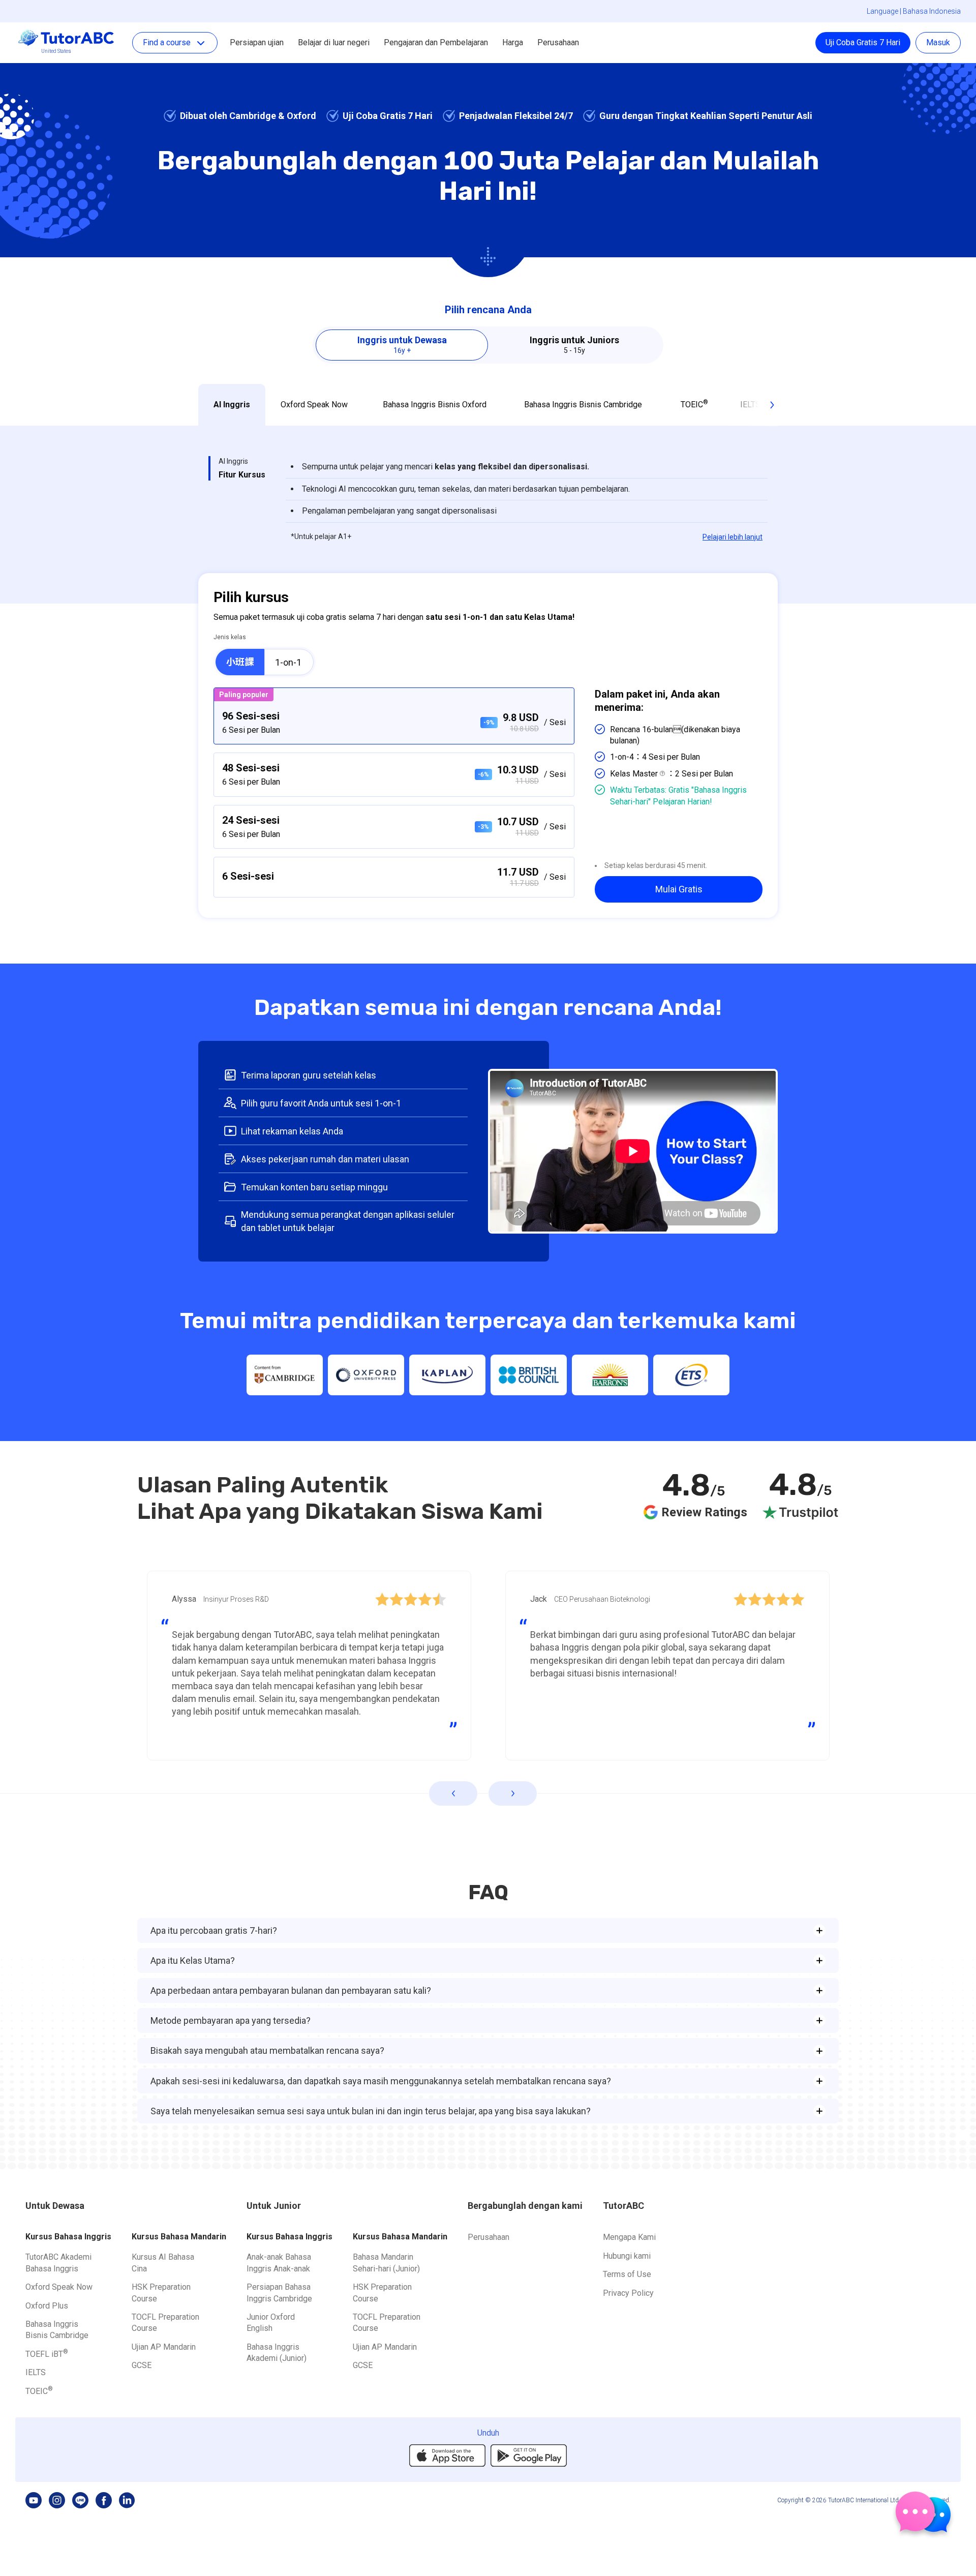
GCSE (142, 2365)
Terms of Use (627, 2274)
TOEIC (39, 2391)
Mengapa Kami (629, 2237)
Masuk (938, 42)
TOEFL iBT (47, 2354)
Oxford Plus (47, 2306)
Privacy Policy (628, 2293)
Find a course (167, 42)
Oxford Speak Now (59, 2287)
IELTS (36, 2372)
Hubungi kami (627, 2256)
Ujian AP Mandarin (164, 2347)
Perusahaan (558, 42)
